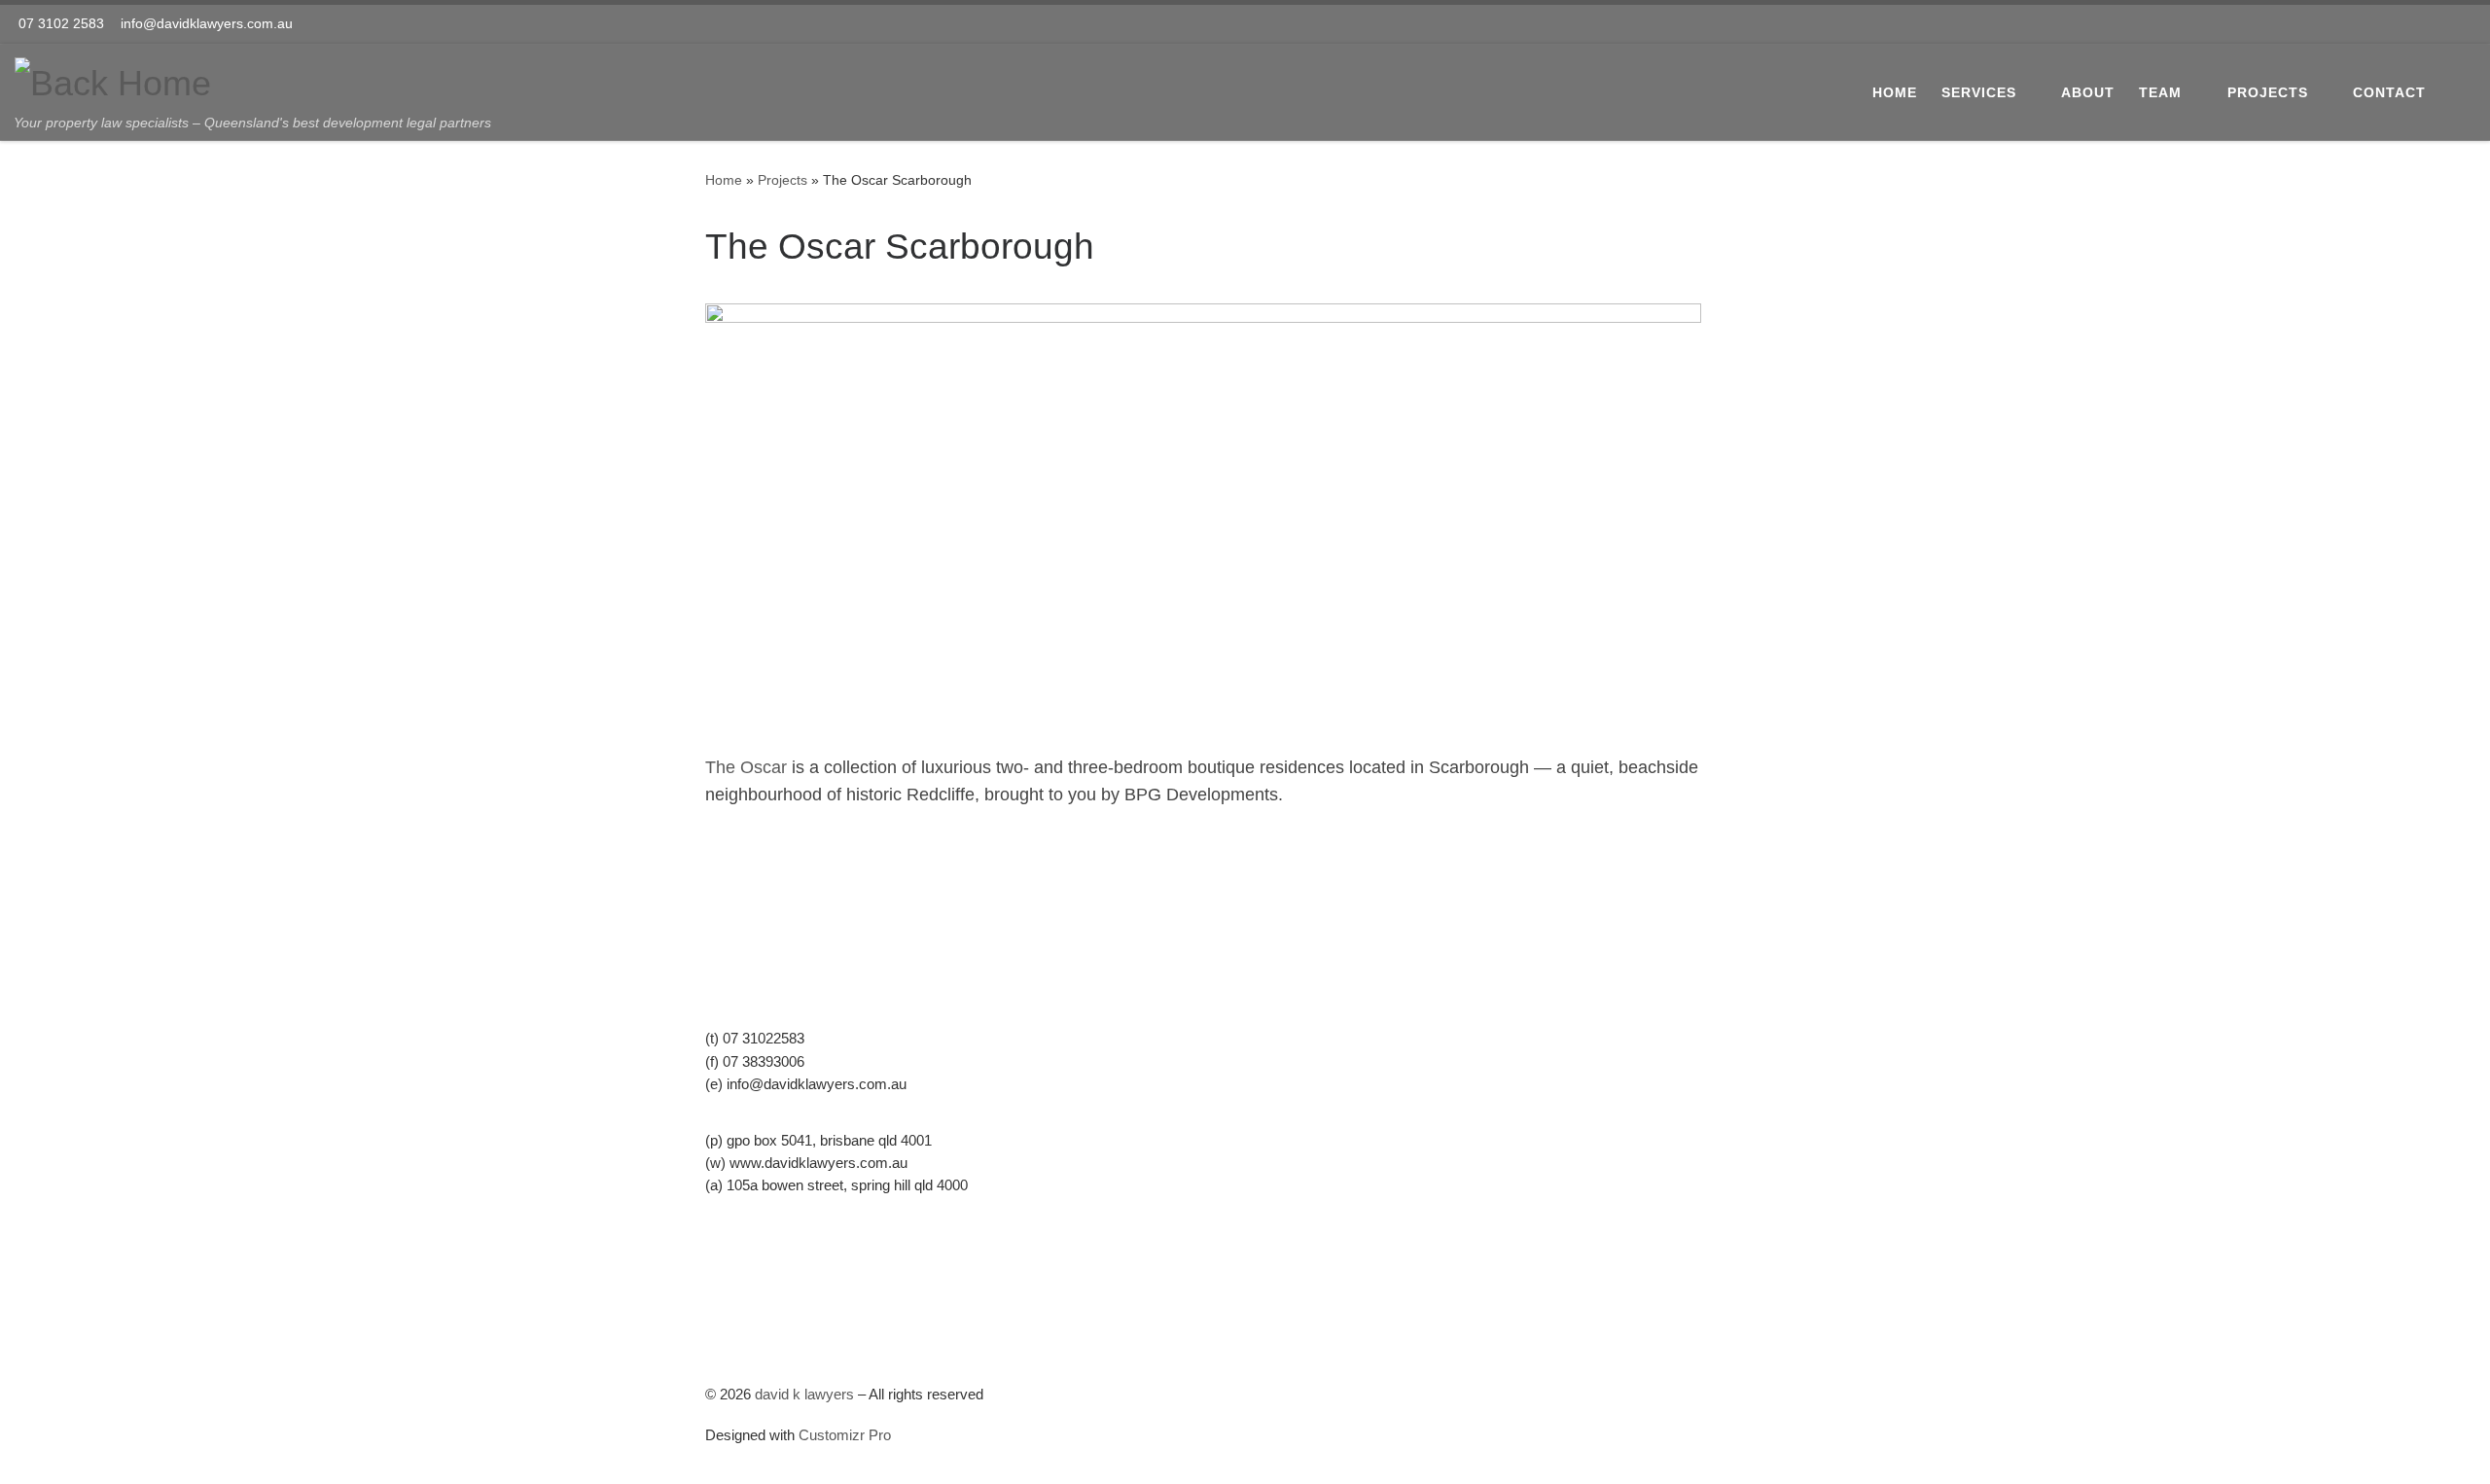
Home (724, 180)
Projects (783, 180)
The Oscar (746, 767)
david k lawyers (804, 1394)
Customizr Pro (845, 1435)
